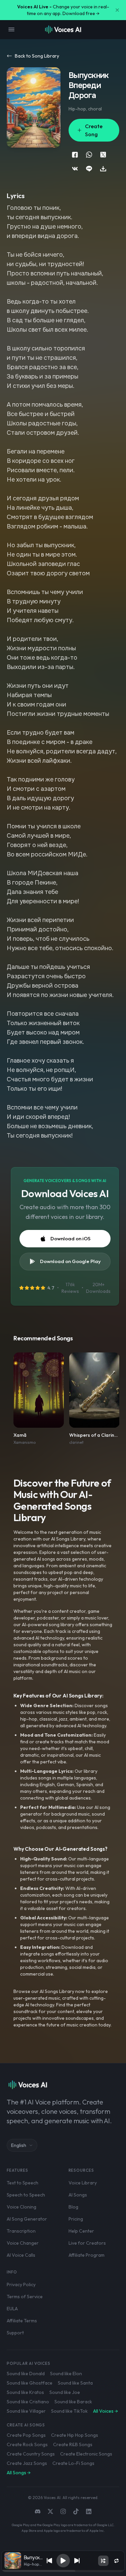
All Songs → (19, 2473)
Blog (73, 2207)
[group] (63, 2571)
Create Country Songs (31, 2454)
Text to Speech (23, 2183)
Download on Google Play (70, 1261)
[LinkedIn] (89, 2511)
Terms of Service (25, 2297)
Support (15, 2333)
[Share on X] (103, 155)
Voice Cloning (22, 2207)
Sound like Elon (66, 2374)
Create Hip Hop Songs (75, 2435)
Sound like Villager (26, 2411)
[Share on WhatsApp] (89, 155)
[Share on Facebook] (75, 155)
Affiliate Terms (22, 2321)
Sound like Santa (75, 2383)
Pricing (76, 2219)
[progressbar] (63, 2571)
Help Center (81, 2231)
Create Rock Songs (27, 2444)
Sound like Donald (26, 2374)
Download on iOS (70, 1238)
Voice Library (83, 2183)
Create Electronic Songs (86, 2454)
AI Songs (78, 2195)
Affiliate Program (87, 2255)
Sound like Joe (65, 2392)
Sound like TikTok (69, 2411)
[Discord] (38, 2511)
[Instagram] (63, 2511)
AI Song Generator (27, 2219)
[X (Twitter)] (50, 2511)
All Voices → (106, 2411)
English (19, 2145)
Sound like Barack (73, 2402)
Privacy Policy (21, 2284)
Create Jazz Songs (27, 2463)
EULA (12, 2309)
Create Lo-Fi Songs (73, 2463)
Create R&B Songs (73, 2444)
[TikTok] (76, 2511)
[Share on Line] (89, 169)
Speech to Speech (26, 2195)
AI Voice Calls (21, 2255)
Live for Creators (87, 2243)
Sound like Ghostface (30, 2383)
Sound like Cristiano (28, 2402)
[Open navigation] (11, 29)
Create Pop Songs (26, 2435)
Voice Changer (23, 2243)
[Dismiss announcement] (117, 10)
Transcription (21, 2231)
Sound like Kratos (25, 2392)
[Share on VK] (75, 169)
